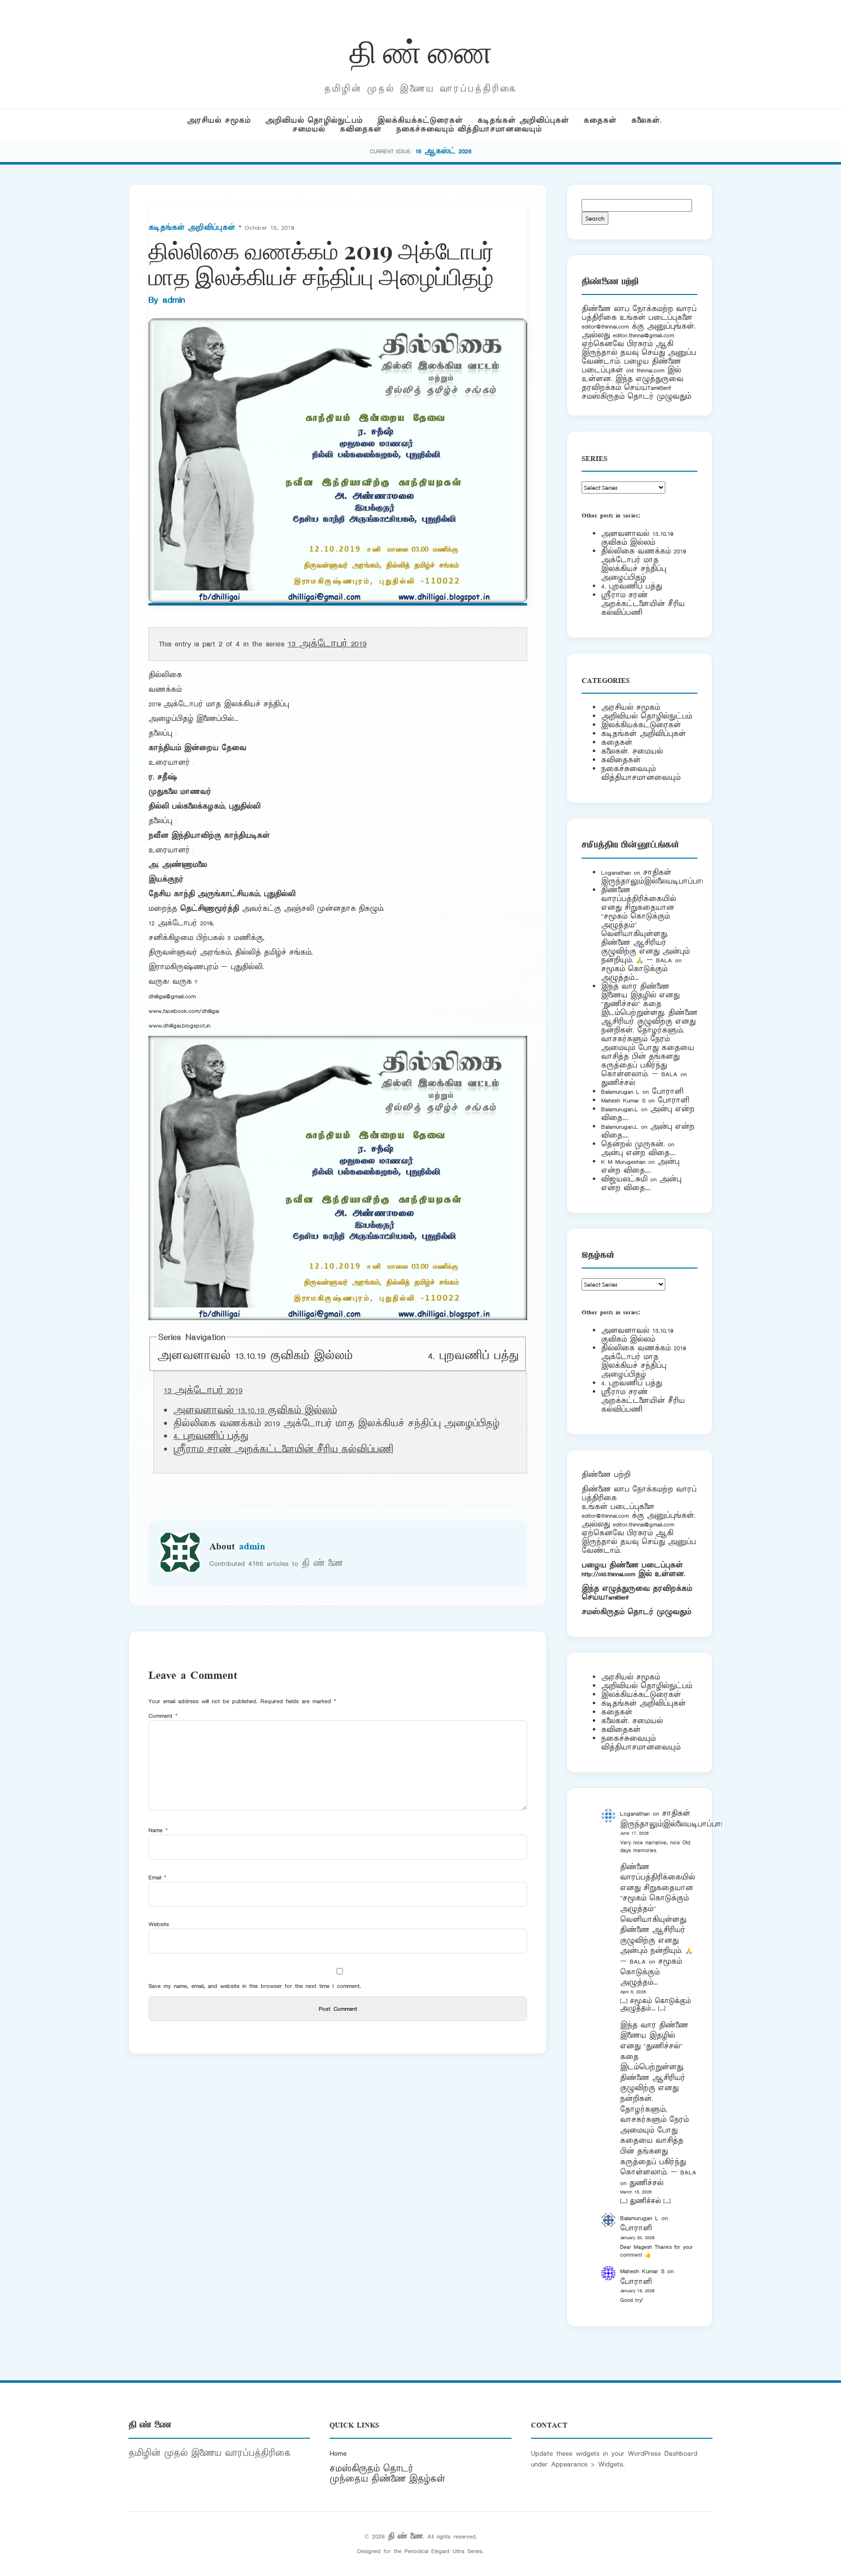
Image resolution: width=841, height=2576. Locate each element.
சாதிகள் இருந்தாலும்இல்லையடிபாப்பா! (652, 877)
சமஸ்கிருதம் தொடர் (371, 2469)
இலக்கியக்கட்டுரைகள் (420, 120)
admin (174, 300)
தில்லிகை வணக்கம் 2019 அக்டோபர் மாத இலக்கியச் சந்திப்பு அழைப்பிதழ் (643, 564)
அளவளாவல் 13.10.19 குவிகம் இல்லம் (255, 1356)
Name (158, 1830)
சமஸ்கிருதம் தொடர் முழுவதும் (636, 1612)
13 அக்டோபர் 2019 (327, 644)
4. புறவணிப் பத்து (473, 1356)
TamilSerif (617, 1597)
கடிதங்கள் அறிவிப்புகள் (523, 120)
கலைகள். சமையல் (632, 751)
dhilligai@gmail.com (172, 996)
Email (157, 1877)
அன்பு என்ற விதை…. (639, 1153)
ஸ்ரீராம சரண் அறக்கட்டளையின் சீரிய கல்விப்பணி (283, 1450)
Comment (163, 1716)
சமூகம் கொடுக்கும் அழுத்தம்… (634, 973)
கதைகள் (600, 120)
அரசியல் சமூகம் (219, 120)
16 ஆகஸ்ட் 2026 (443, 151)
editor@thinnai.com (605, 326)
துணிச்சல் (618, 1083)
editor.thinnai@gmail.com (643, 335)
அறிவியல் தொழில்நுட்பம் (314, 120)
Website (159, 1924)
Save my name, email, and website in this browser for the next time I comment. (255, 1986)
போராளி (667, 1092)
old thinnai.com (645, 370)
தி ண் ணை (421, 50)
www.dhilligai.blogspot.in (179, 1025)
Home (338, 2453)
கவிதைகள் (361, 129)
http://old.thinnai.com (608, 1574)
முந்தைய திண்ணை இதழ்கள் (387, 2479)
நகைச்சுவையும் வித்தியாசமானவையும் (469, 129)
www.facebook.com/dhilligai (184, 1011)
